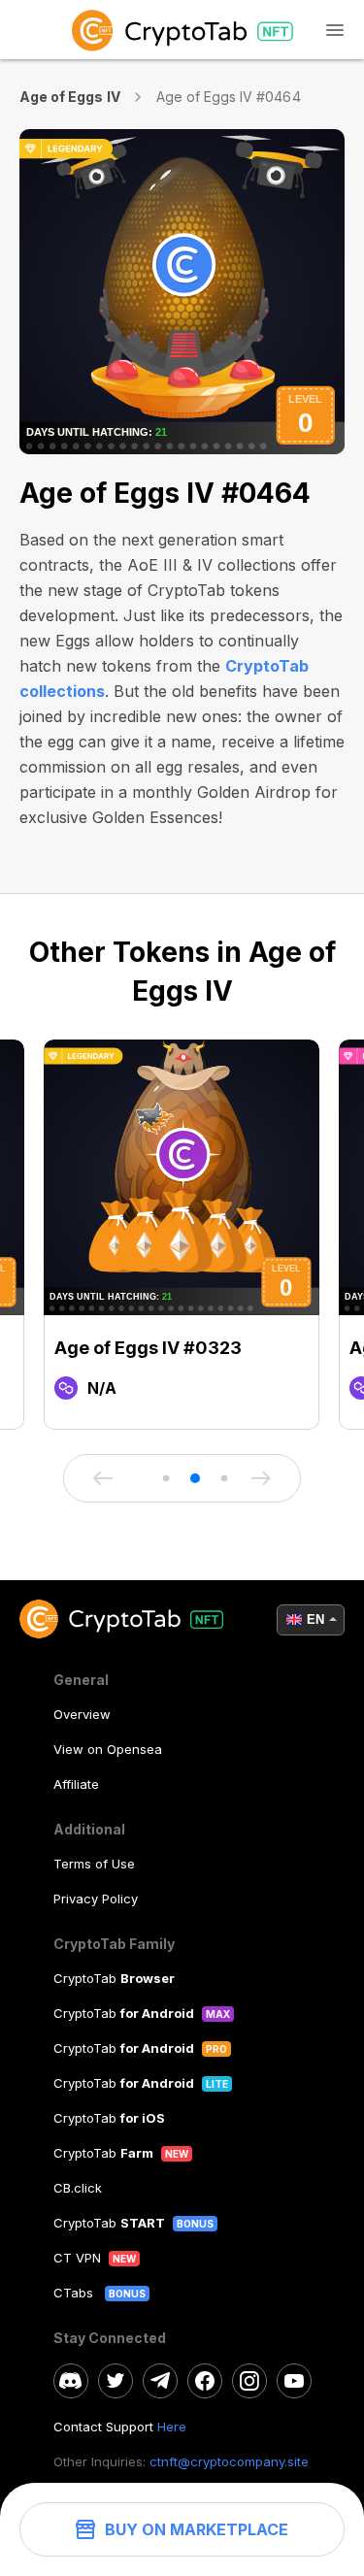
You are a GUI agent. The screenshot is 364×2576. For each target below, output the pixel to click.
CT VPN (77, 2258)
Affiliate (76, 1784)
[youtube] (294, 2381)
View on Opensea (108, 1749)
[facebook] (205, 2381)
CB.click (78, 2188)
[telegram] (160, 2381)
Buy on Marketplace (197, 2529)
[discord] (71, 2381)
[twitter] (116, 2381)
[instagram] (249, 2381)
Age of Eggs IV (70, 97)
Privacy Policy (96, 1899)
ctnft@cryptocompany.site (229, 2461)
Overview (82, 1714)
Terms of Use (94, 1864)
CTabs (75, 2293)
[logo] (182, 30)
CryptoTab (114, 1978)
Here (172, 2427)
